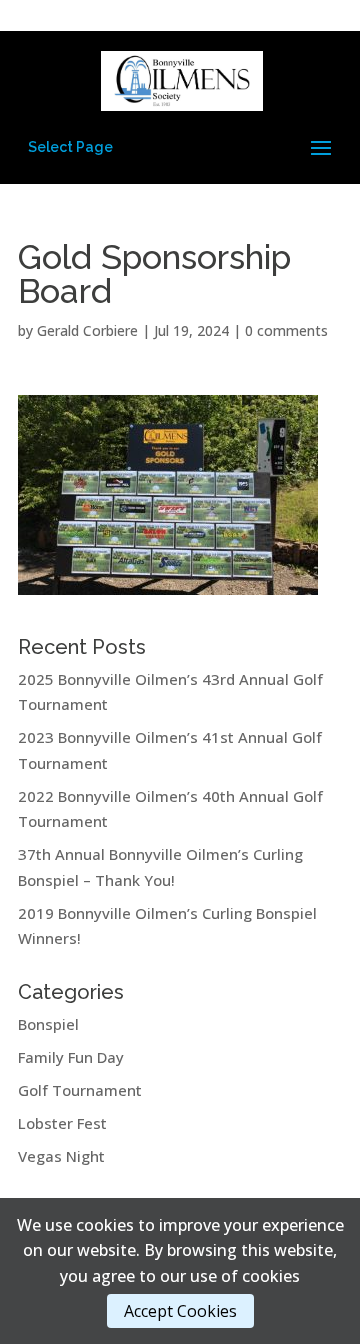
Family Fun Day (71, 1057)
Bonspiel (48, 1024)
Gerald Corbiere (87, 330)
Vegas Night (61, 1156)
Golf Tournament (80, 1090)
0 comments (286, 330)
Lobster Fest (62, 1123)
